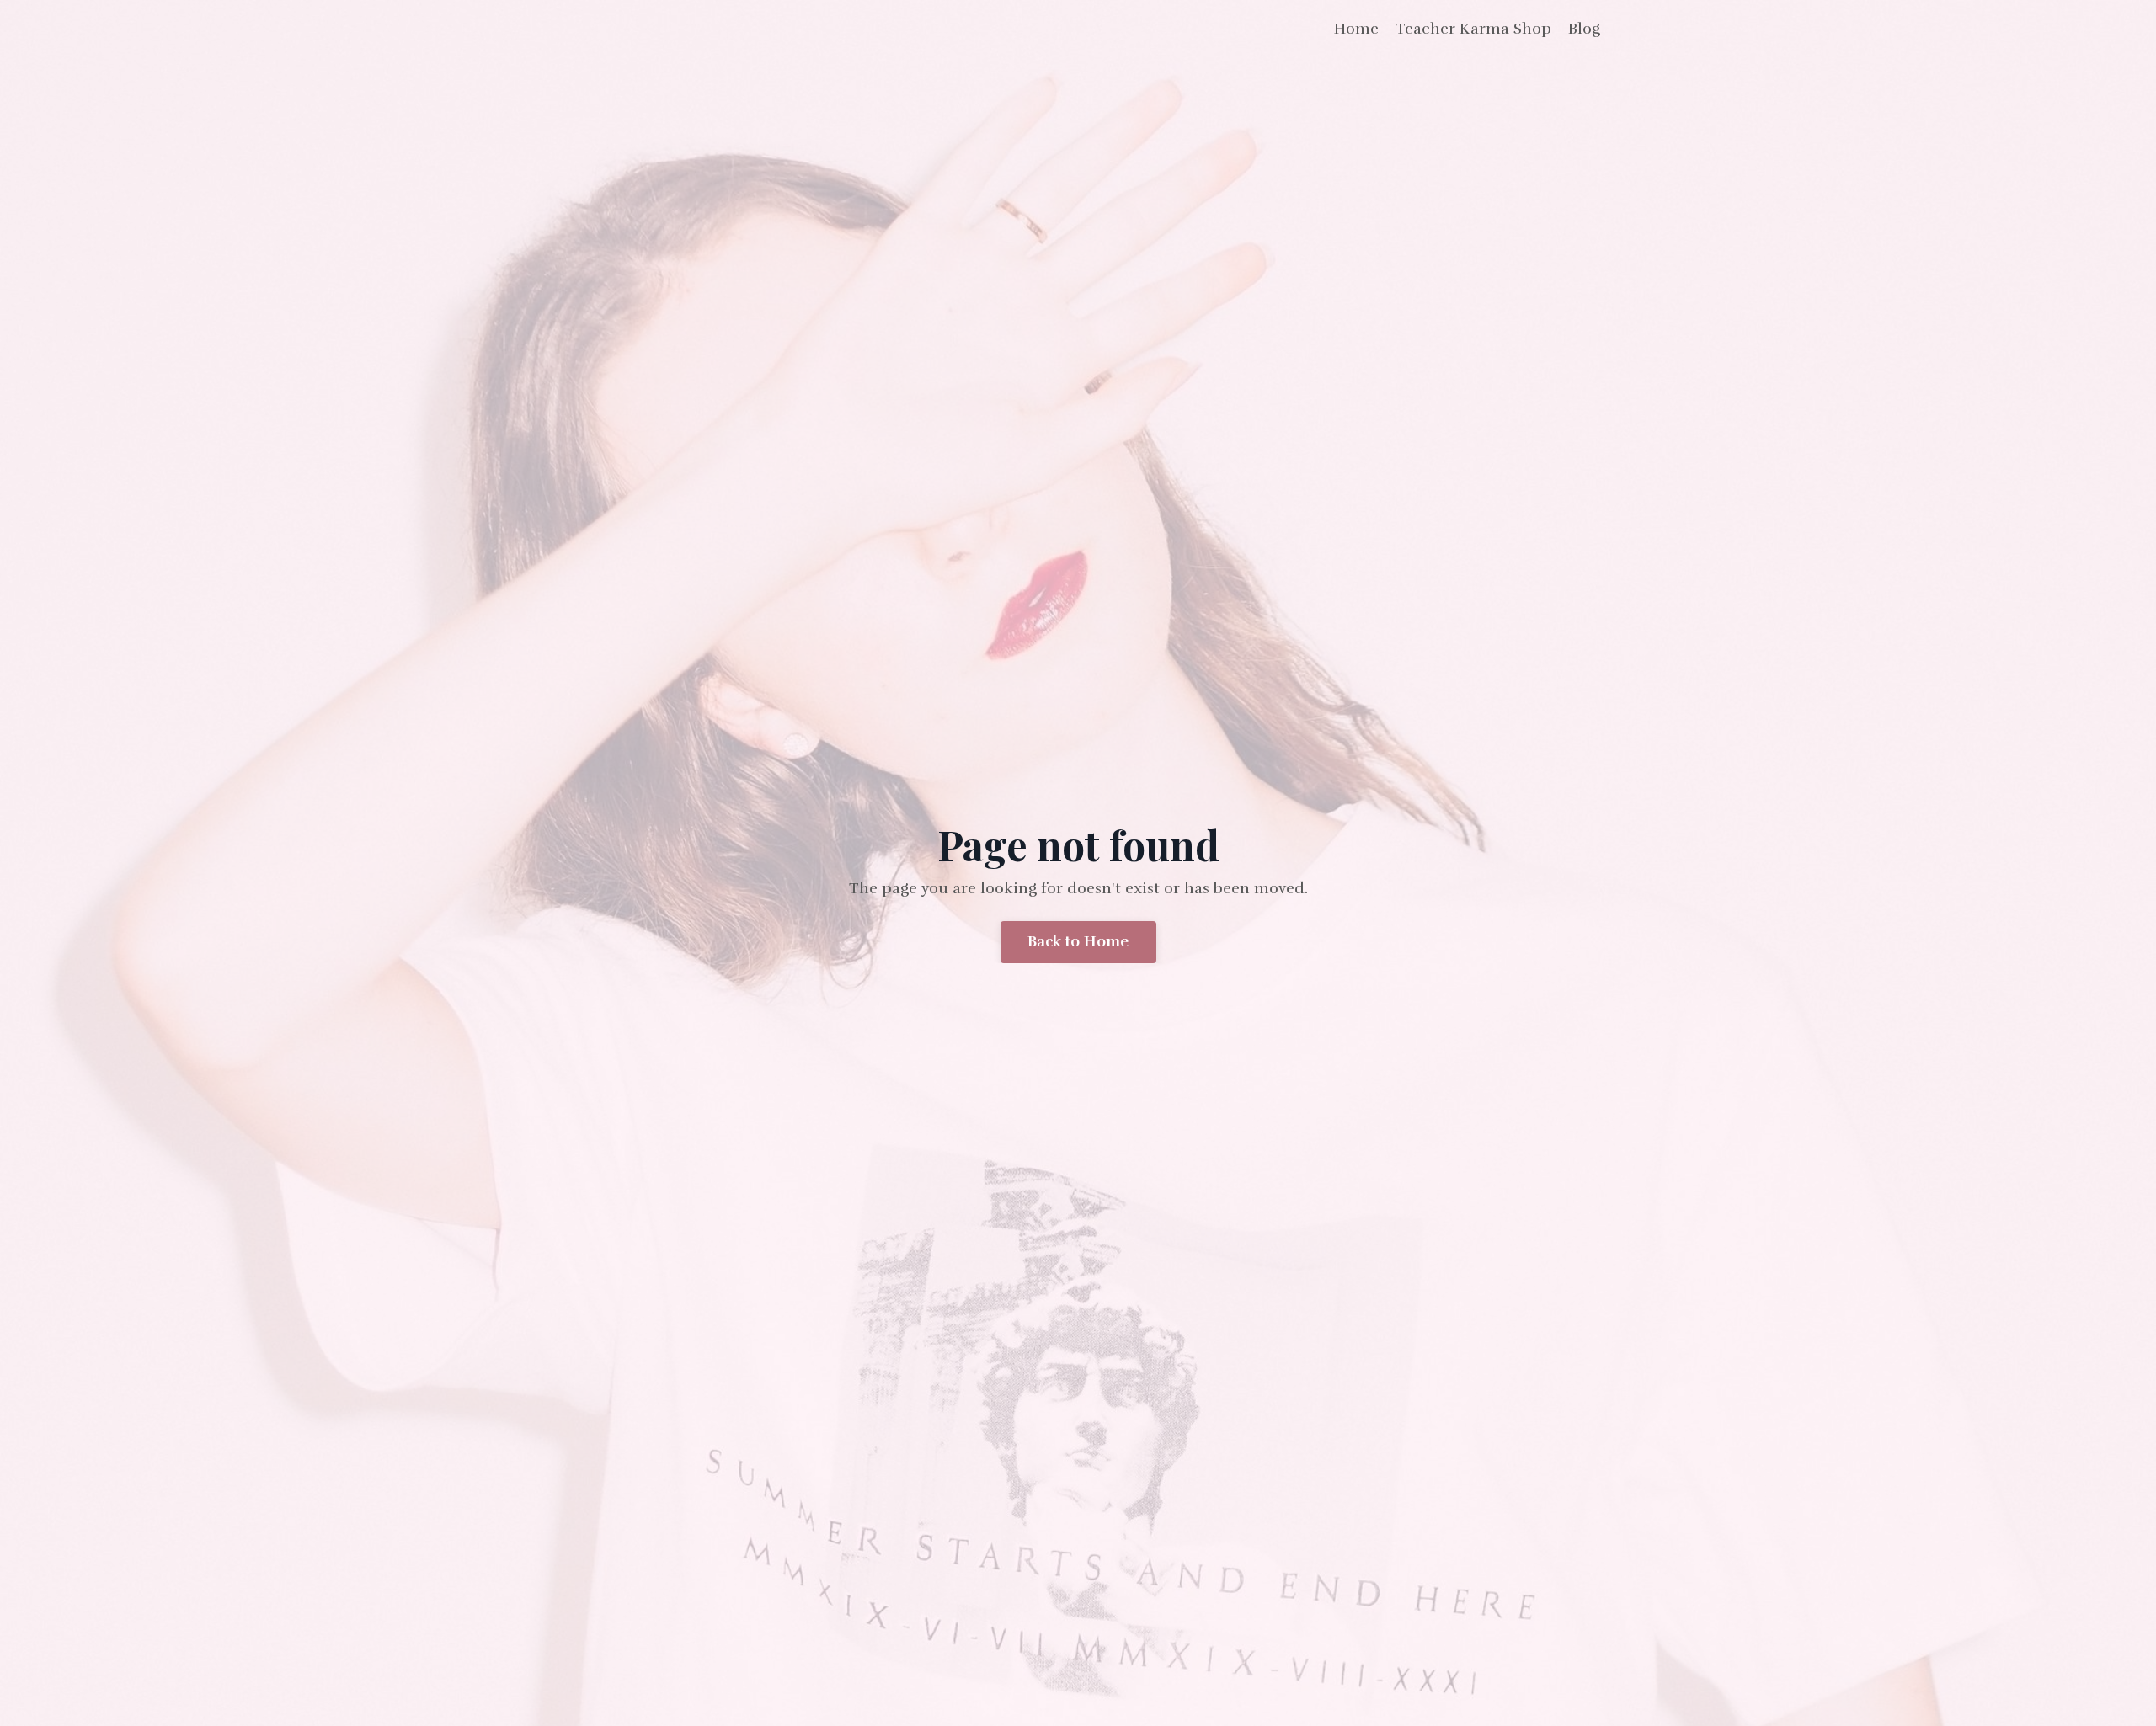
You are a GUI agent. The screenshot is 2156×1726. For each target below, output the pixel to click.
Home (1356, 29)
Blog (1584, 29)
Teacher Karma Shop (1473, 29)
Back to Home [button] (1078, 941)
